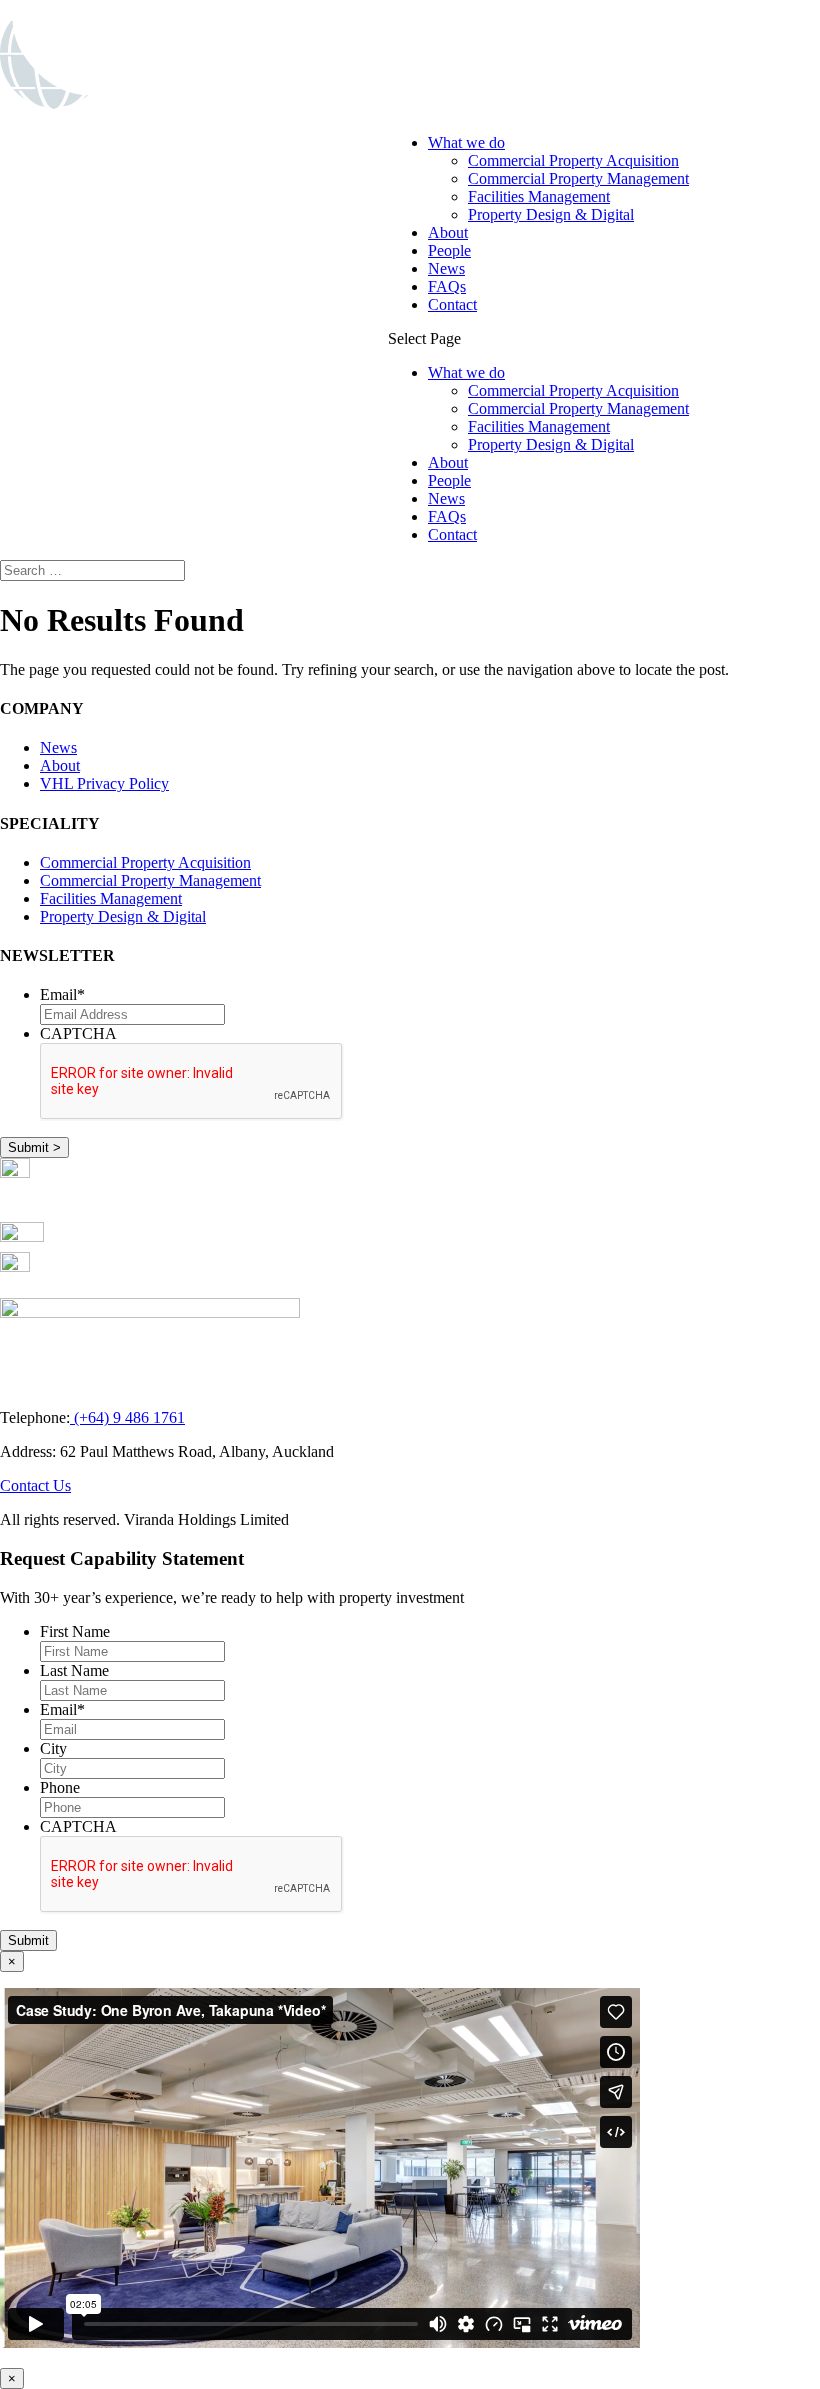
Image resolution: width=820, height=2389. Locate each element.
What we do (466, 142)
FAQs (447, 286)
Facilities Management (539, 196)
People (449, 250)
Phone (60, 1787)
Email (62, 994)
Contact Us (35, 1485)
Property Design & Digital (551, 214)
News (446, 268)
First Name (75, 1631)
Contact (452, 304)
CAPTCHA (78, 1033)
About (448, 232)
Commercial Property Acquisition (573, 160)
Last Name (74, 1670)
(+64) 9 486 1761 (127, 1417)
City (53, 1748)
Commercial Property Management (578, 178)
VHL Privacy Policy (104, 783)
